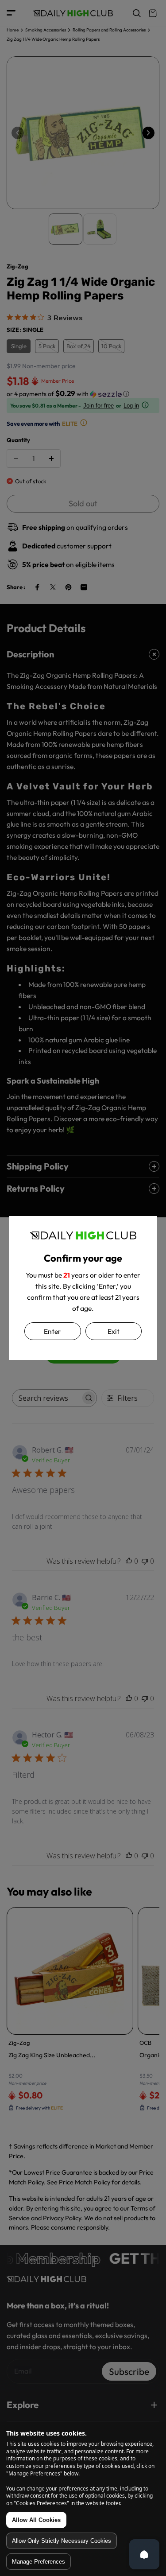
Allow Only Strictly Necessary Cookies (62, 2541)
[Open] (144, 2554)
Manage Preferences (39, 2562)
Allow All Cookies (36, 2520)
